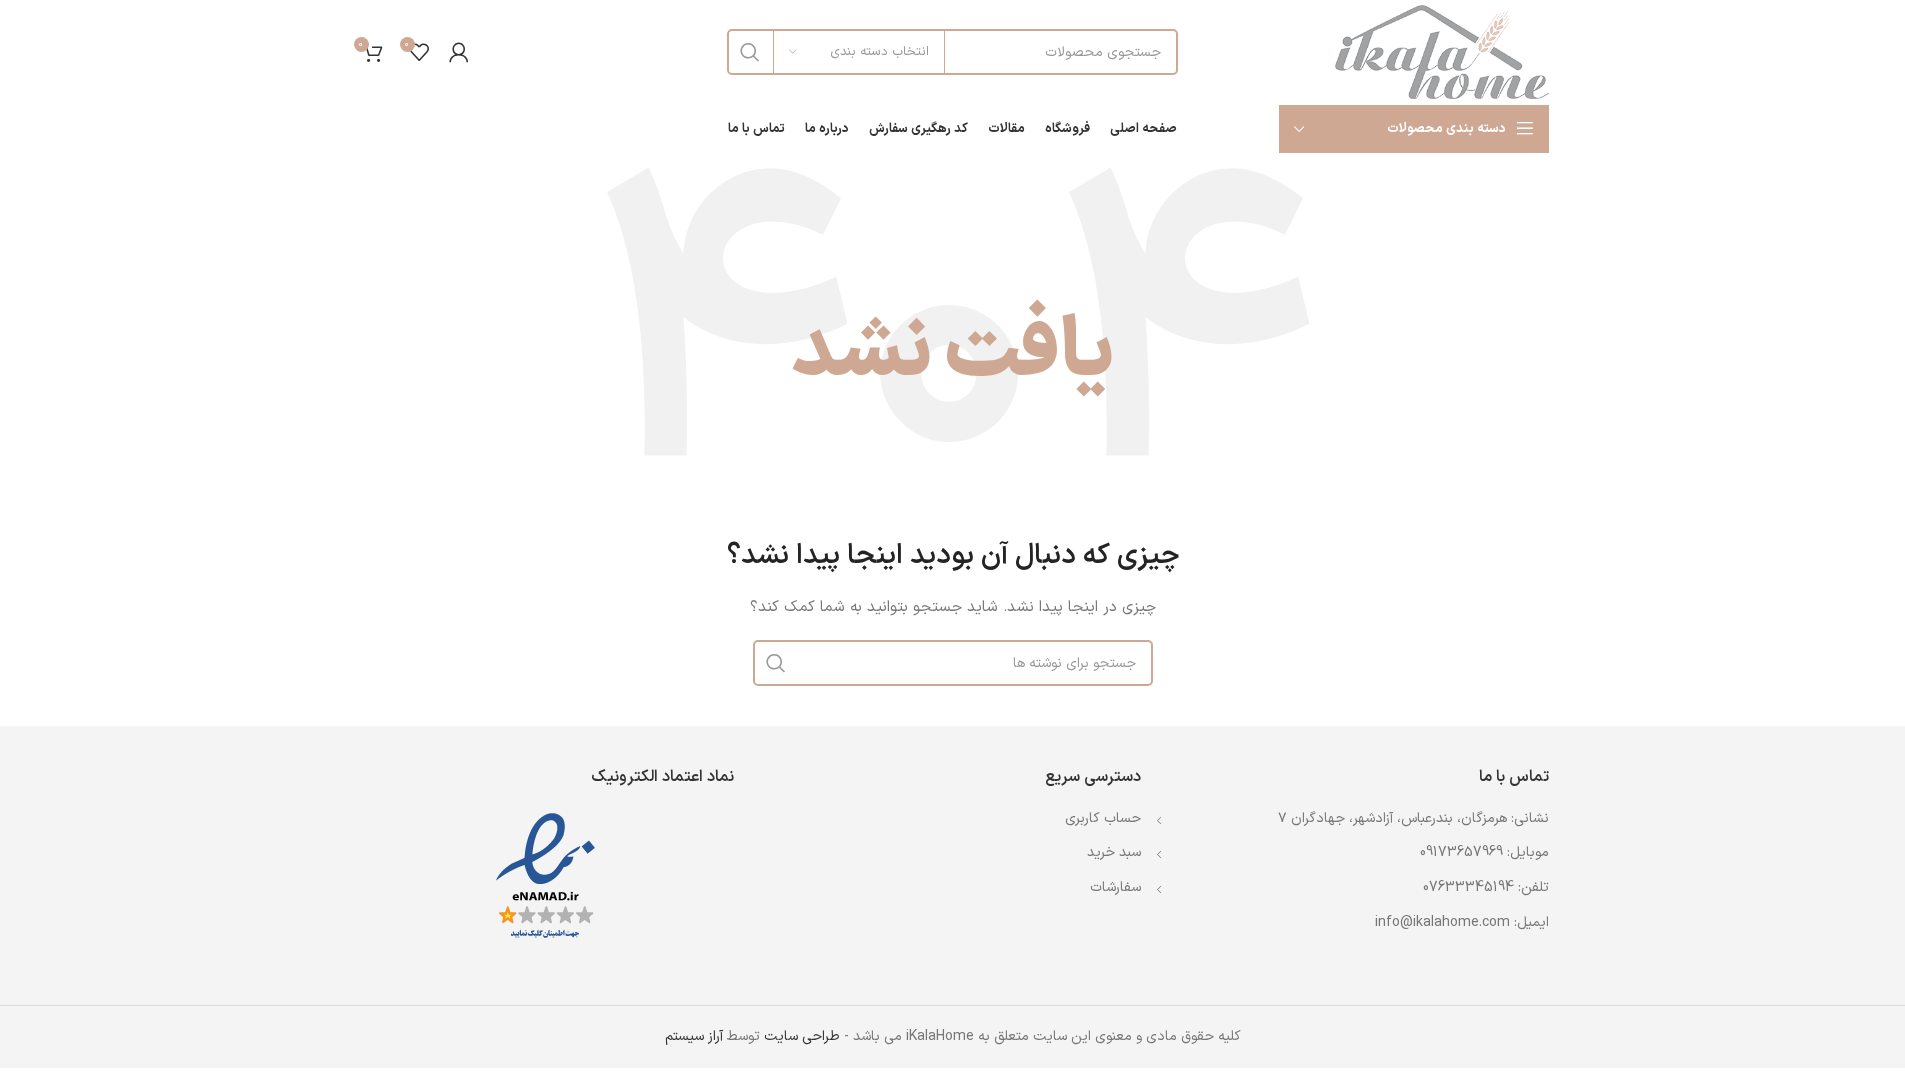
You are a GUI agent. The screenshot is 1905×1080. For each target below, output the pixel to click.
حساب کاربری (1103, 818)
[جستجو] (750, 52)
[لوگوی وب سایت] (1442, 51)
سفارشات (1115, 887)
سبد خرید (1114, 852)
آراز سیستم (694, 1036)
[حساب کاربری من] (459, 52)
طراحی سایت (802, 1036)
